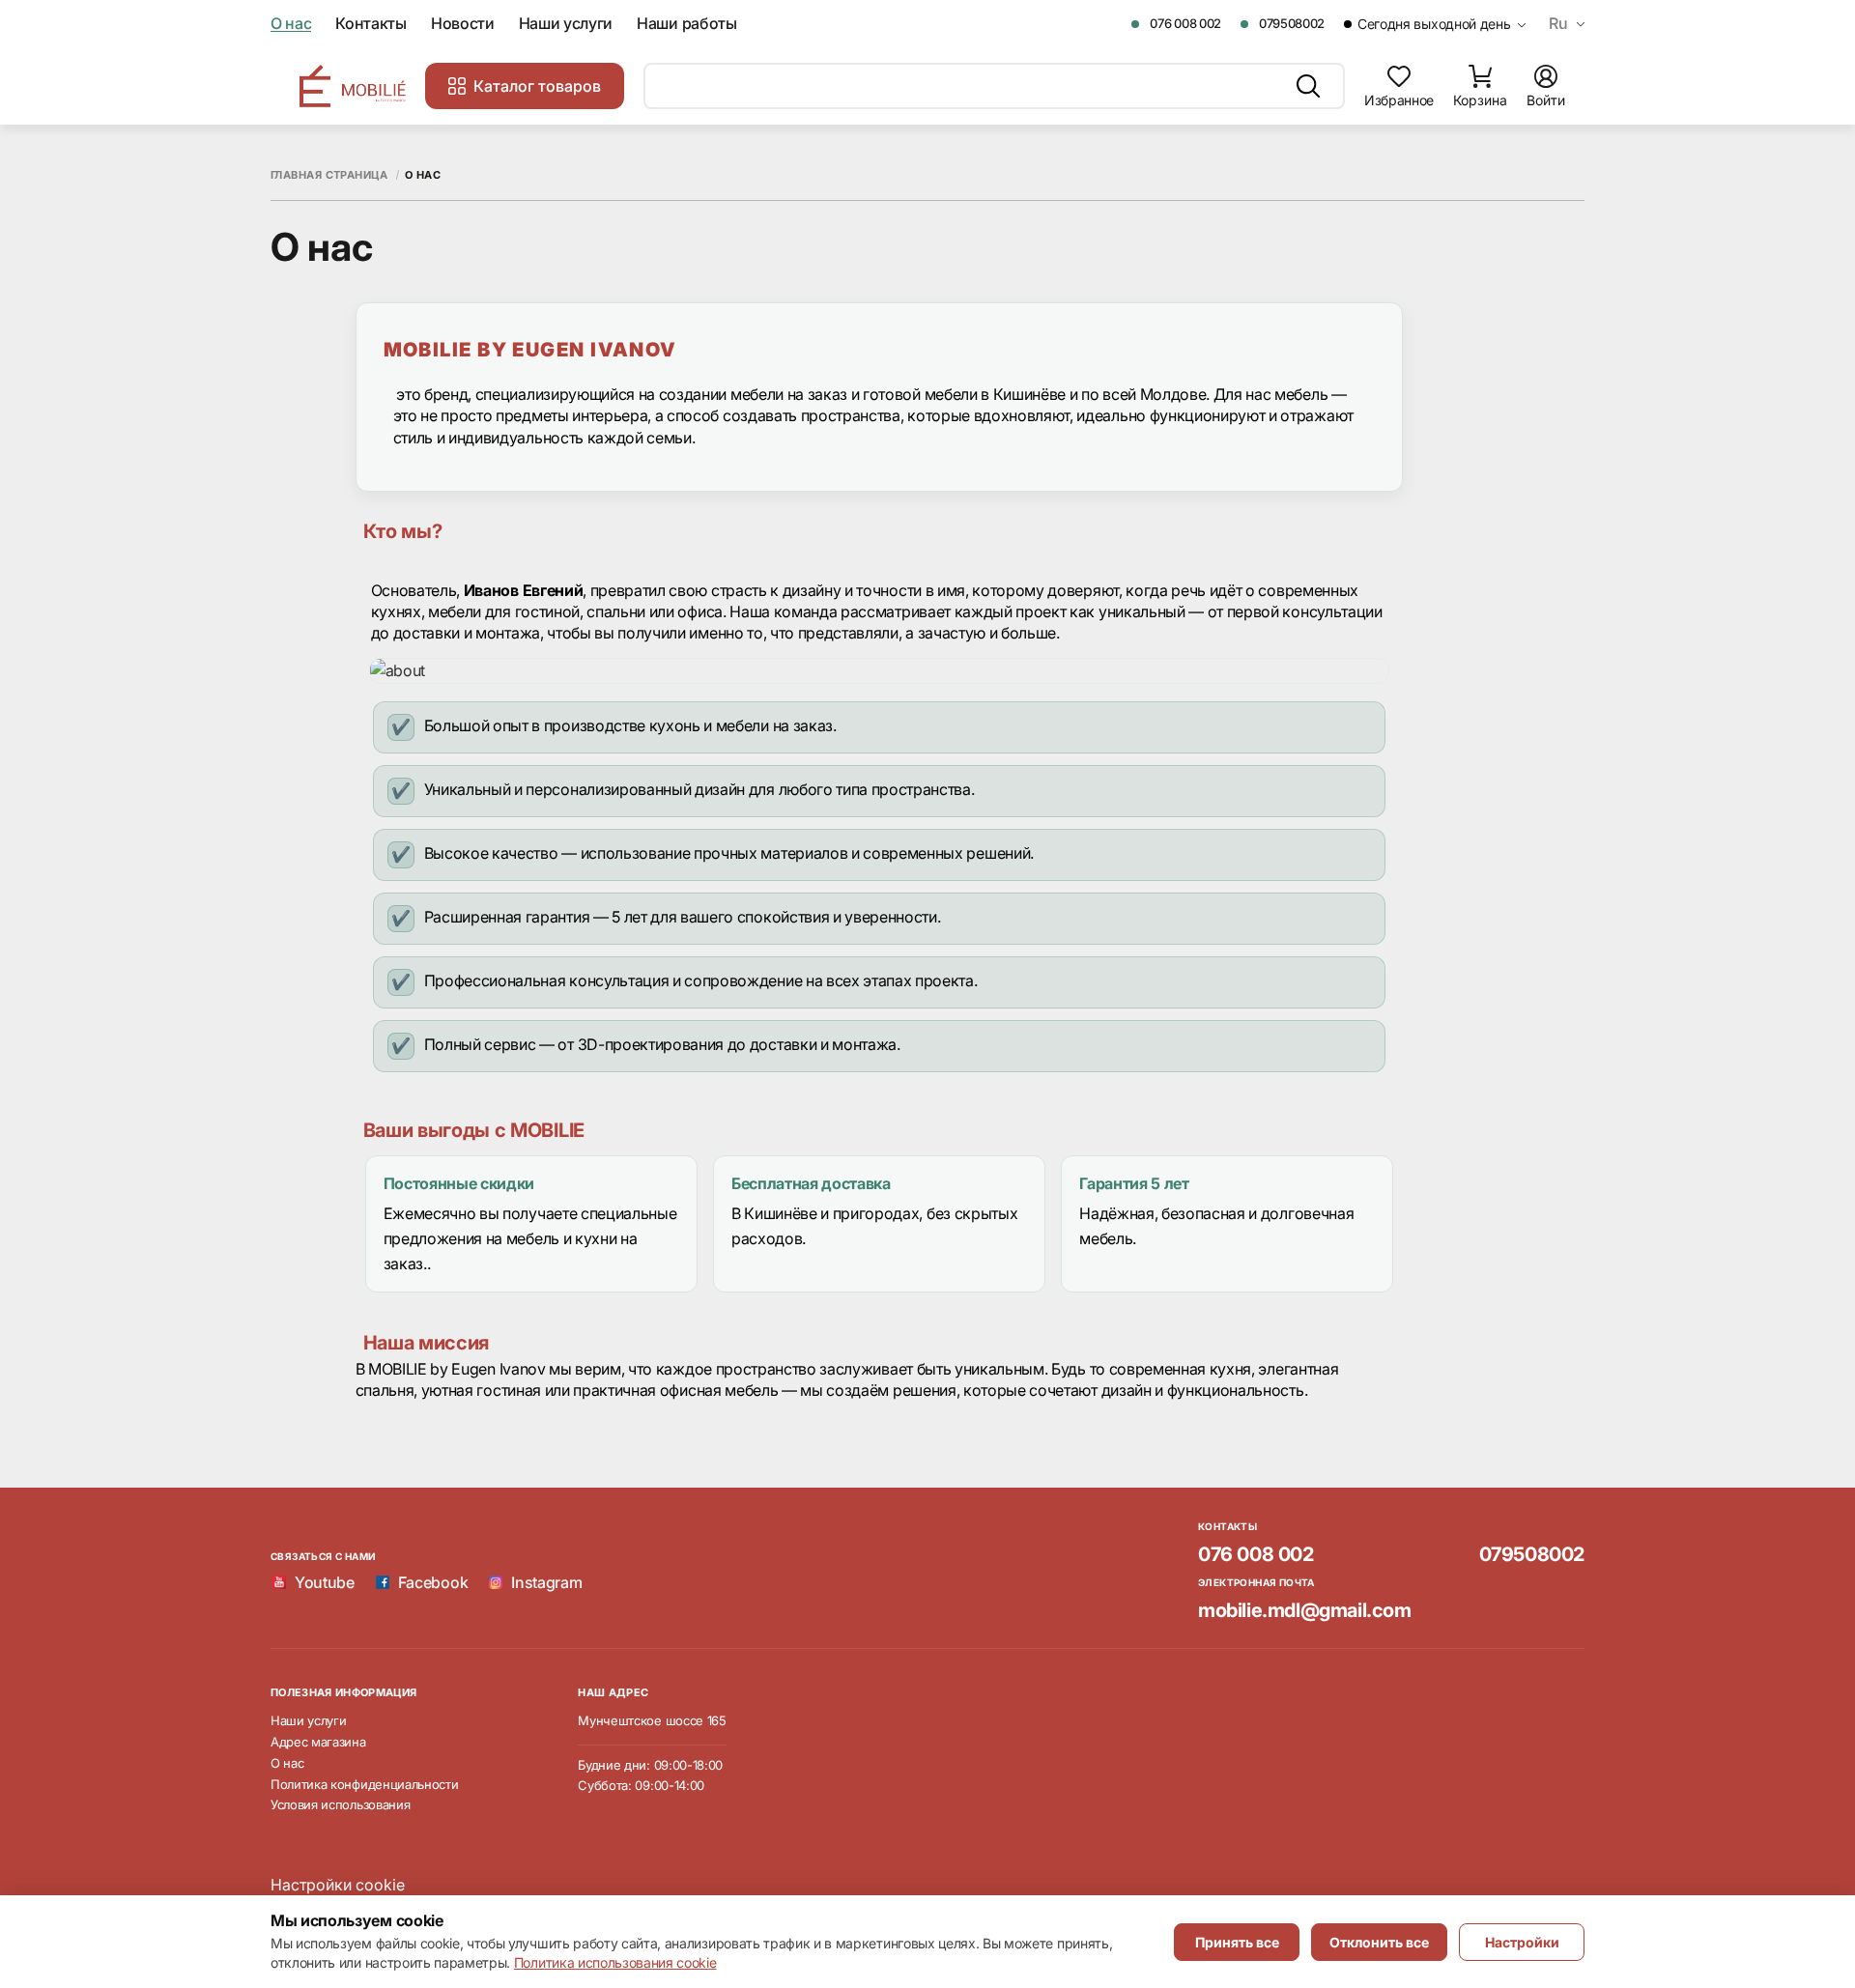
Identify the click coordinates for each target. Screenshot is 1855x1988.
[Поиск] (1308, 86)
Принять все (1237, 1942)
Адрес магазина (318, 1742)
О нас (291, 24)
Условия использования (340, 1804)
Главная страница (329, 175)
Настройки (1522, 1942)
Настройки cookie (338, 1885)
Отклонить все (1379, 1942)
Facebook (433, 1582)
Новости (463, 24)
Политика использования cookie (615, 1962)
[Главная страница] (353, 86)
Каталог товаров (537, 86)
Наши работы (686, 24)
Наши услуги (566, 24)
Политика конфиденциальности (364, 1784)
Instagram (546, 1582)
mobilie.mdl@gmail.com (1305, 1610)
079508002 (1292, 23)
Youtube (325, 1582)
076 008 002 (1185, 23)
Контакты (371, 24)
